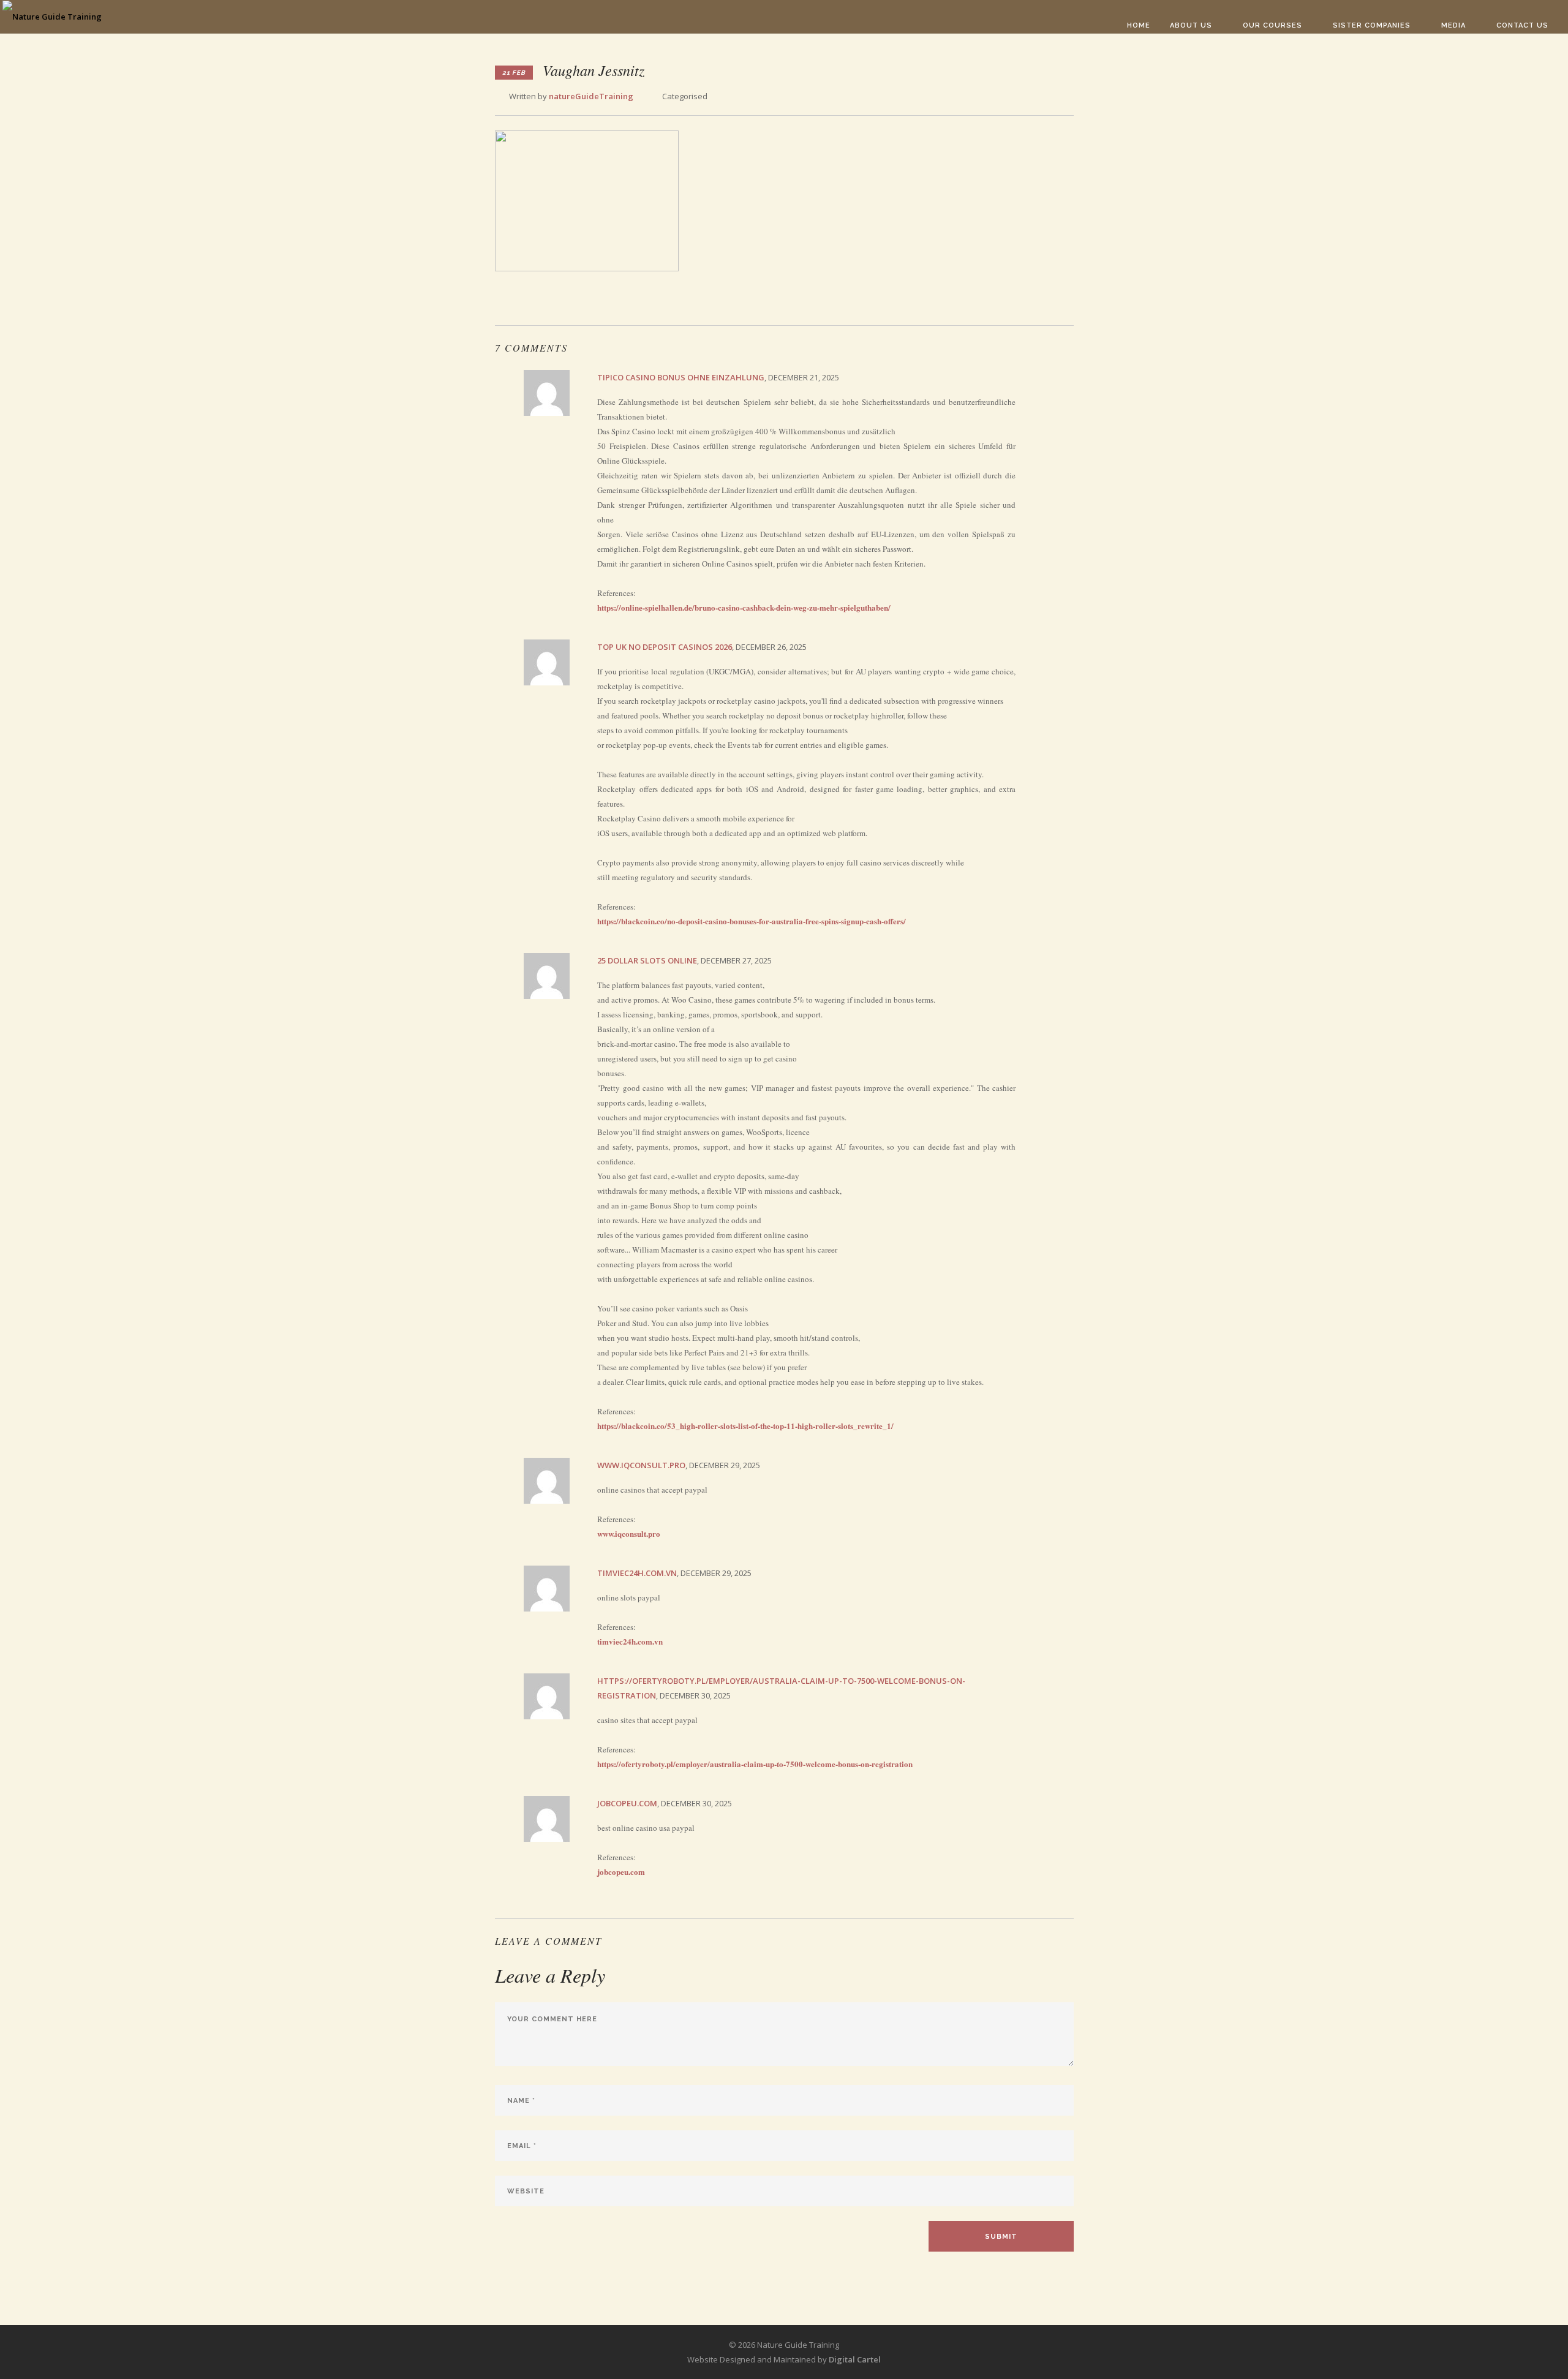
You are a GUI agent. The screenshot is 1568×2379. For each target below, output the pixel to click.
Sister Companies (1372, 25)
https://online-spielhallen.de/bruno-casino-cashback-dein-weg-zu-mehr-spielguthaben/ (744, 607)
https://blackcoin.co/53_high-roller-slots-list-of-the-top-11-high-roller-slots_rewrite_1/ (745, 1426)
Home (1139, 25)
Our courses (1272, 25)
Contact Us (1522, 25)
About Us (1191, 25)
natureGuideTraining (591, 96)
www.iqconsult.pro (641, 1465)
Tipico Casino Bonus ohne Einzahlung (681, 377)
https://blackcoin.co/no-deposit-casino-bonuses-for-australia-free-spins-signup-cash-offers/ (752, 921)
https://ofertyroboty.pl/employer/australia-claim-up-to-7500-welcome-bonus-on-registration (755, 1764)
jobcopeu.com (627, 1803)
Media (1453, 25)
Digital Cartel (855, 2359)
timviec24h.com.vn (637, 1573)
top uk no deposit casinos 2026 (665, 647)
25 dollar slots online (647, 960)
